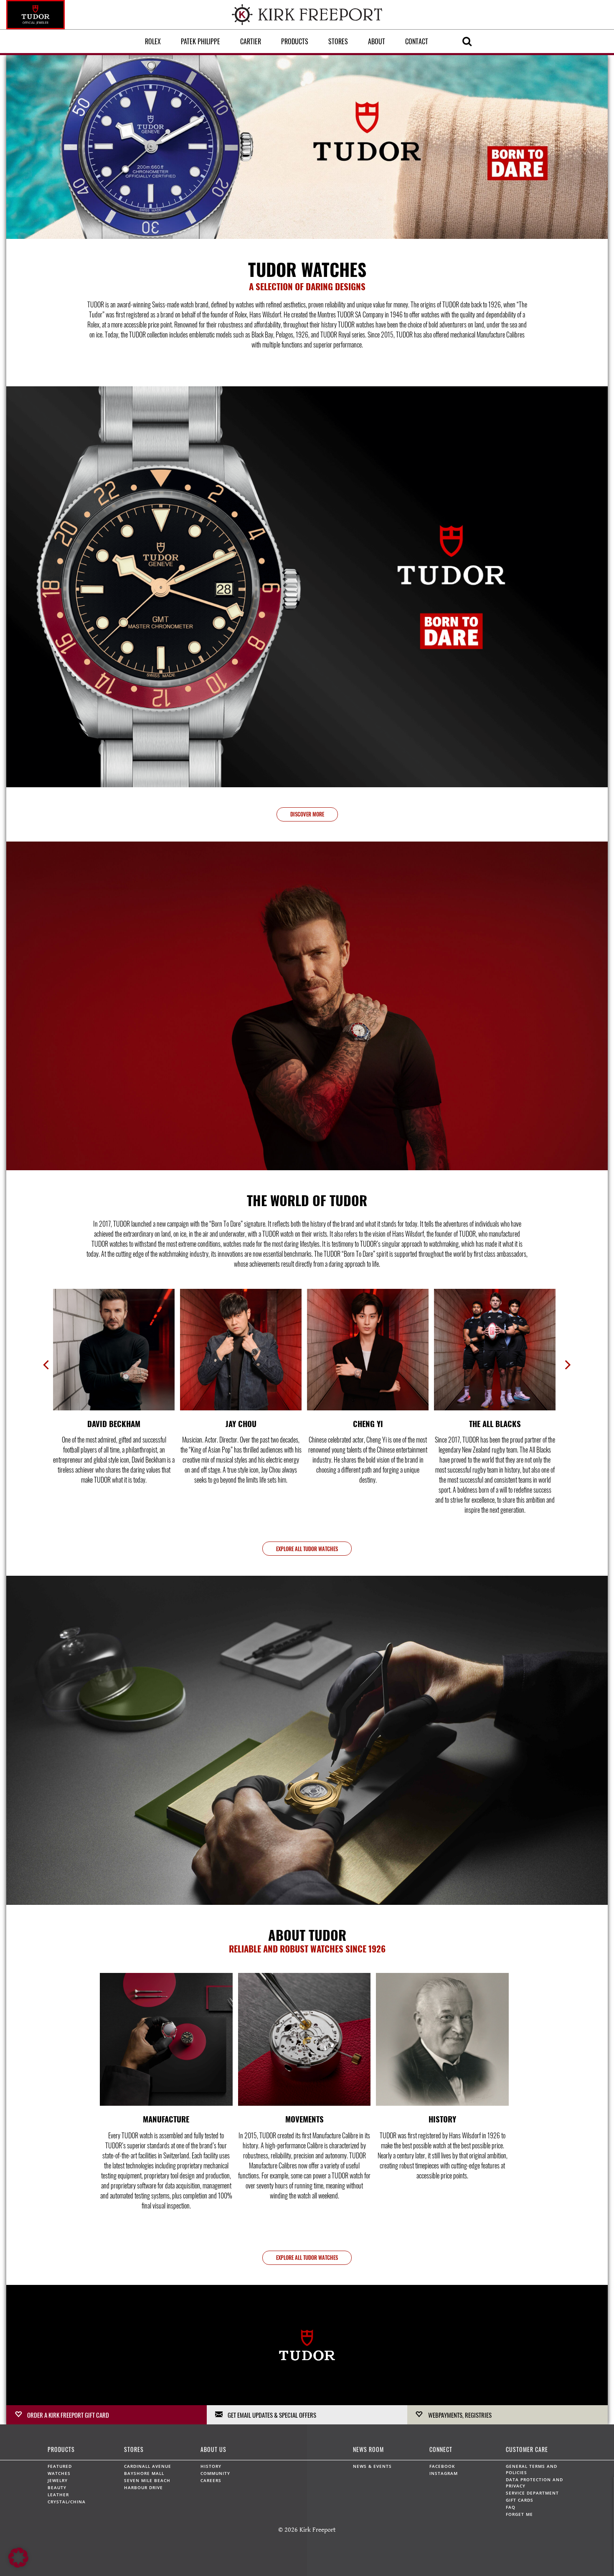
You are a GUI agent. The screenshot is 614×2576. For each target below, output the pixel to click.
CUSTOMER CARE (527, 2449)
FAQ (511, 2507)
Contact (417, 41)
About (377, 41)
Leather (58, 2495)
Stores (338, 41)
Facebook (442, 2466)
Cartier (251, 41)
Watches (59, 2473)
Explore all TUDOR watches (307, 1549)
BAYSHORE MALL (144, 2473)
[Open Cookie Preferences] (18, 2566)
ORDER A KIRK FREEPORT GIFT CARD (68, 2414)
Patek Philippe (200, 41)
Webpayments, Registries (460, 2414)
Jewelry (58, 2480)
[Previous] (47, 1366)
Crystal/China (67, 2502)
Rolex (153, 41)
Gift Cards (520, 2500)
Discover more (307, 814)
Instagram (444, 2473)
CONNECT (441, 2449)
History (211, 2466)
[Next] (567, 1366)
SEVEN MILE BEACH (147, 2480)
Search (467, 41)
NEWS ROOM (368, 2449)
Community (215, 2473)
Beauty (57, 2487)
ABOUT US (213, 2449)
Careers (211, 2480)
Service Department (532, 2493)
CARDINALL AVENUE (148, 2466)
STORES (134, 2449)
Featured (60, 2466)
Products (295, 41)
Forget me (519, 2514)
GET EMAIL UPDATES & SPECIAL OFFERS (272, 2414)
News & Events (372, 2466)
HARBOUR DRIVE (143, 2487)
